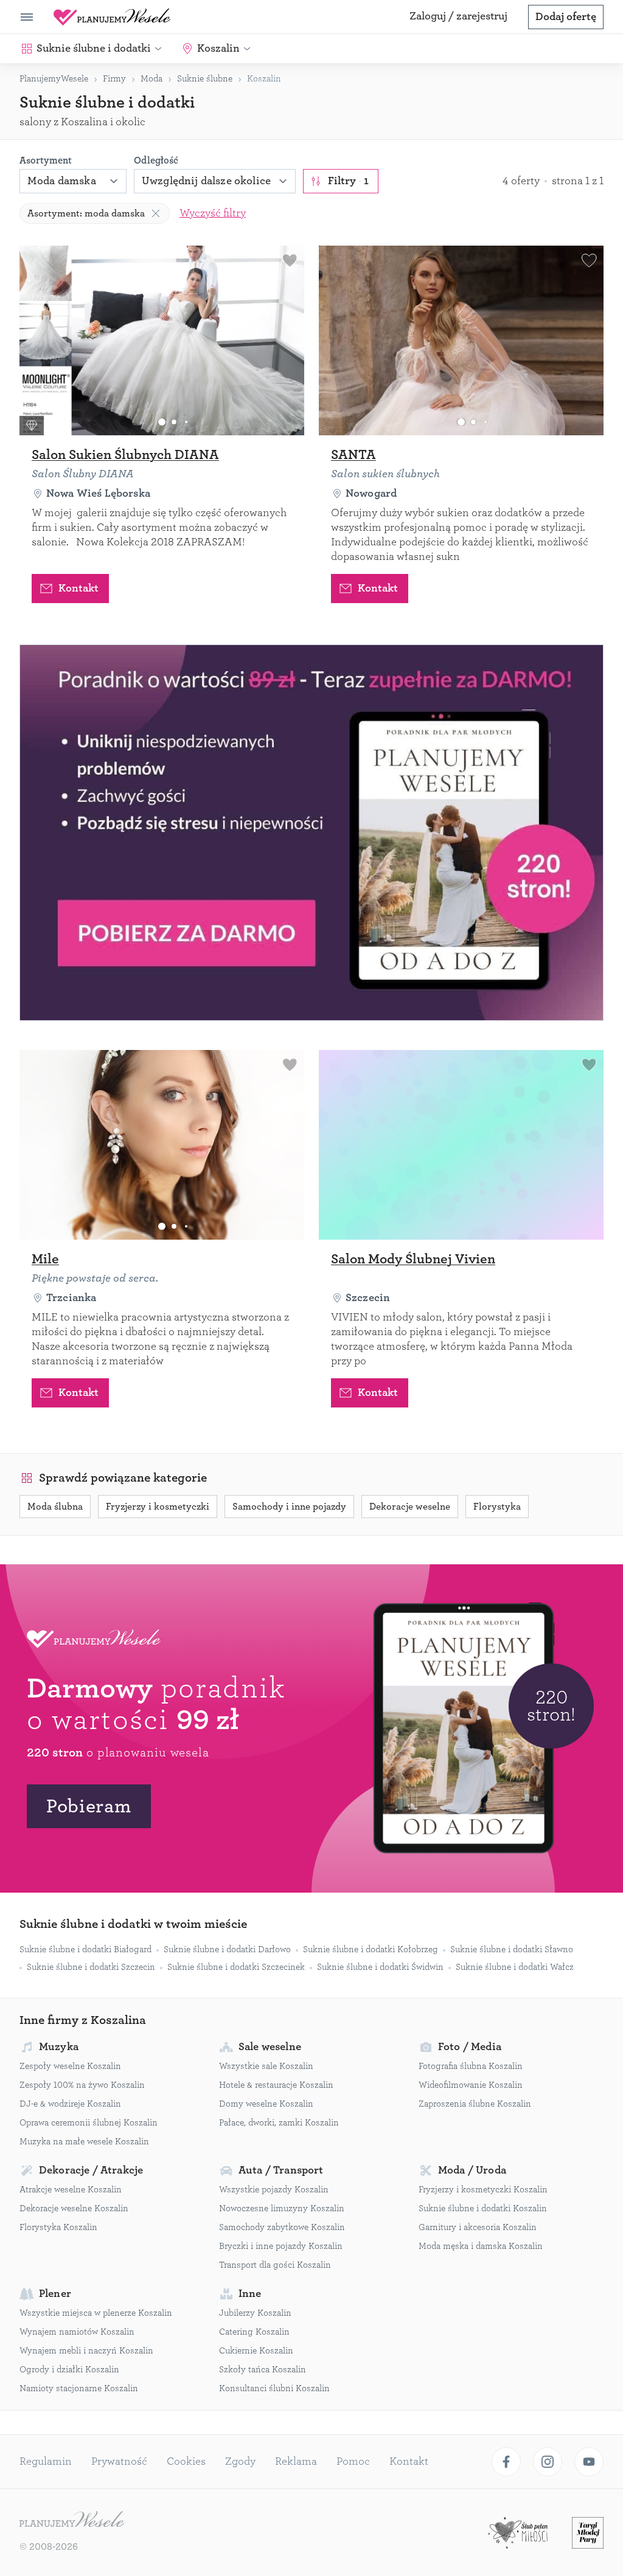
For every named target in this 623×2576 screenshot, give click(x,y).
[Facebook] (506, 2462)
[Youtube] (589, 2462)
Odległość (156, 161)
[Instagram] (548, 2462)
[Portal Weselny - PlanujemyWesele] (112, 17)
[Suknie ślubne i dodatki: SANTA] (461, 340)
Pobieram (89, 1806)
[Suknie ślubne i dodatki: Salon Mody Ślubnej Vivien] (461, 1145)
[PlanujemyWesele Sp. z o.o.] (72, 2521)
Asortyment (46, 161)
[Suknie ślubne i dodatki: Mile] (162, 1145)
